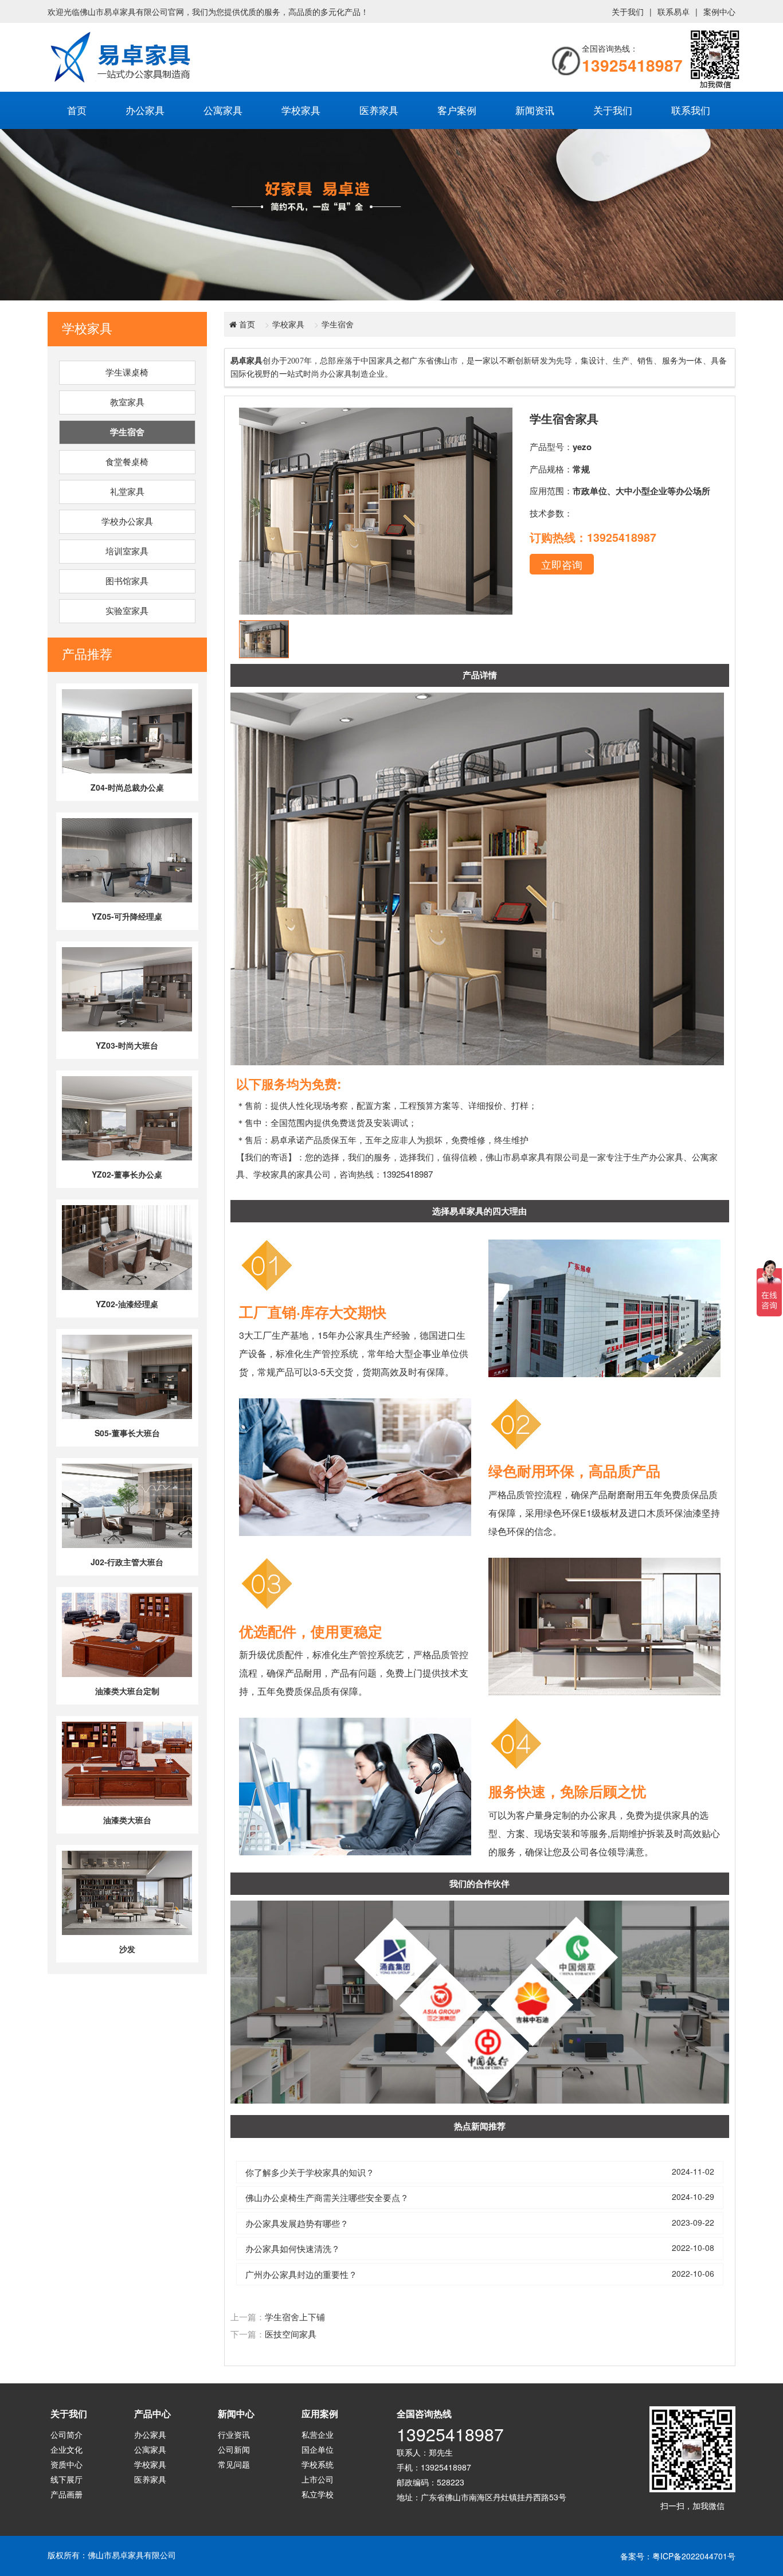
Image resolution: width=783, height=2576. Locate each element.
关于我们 (628, 11)
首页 (77, 110)
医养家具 (379, 110)
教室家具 (127, 402)
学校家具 (301, 110)
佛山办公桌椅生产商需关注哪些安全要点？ (327, 2197)
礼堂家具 (127, 492)
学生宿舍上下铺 (295, 2317)
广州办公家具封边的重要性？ (301, 2274)
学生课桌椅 (127, 373)
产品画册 (66, 2494)
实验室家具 (127, 611)
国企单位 (318, 2449)
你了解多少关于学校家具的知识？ (310, 2172)
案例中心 (719, 11)
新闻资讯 (535, 110)
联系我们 (691, 110)
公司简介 (66, 2434)
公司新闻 (234, 2449)
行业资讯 (234, 2434)
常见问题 (234, 2464)
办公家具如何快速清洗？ (293, 2248)
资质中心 (66, 2464)
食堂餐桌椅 (127, 462)
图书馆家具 (127, 581)
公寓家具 (223, 110)
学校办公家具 (127, 522)
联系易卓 (674, 11)
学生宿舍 (127, 432)
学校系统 (318, 2464)
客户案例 (457, 110)
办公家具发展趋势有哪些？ (297, 2223)
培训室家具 (127, 552)
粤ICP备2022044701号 (694, 2556)
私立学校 (318, 2494)
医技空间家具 (291, 2334)
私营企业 (318, 2434)
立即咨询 (562, 564)
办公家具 (145, 110)
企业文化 (66, 2449)
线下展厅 (66, 2479)
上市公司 (318, 2479)
